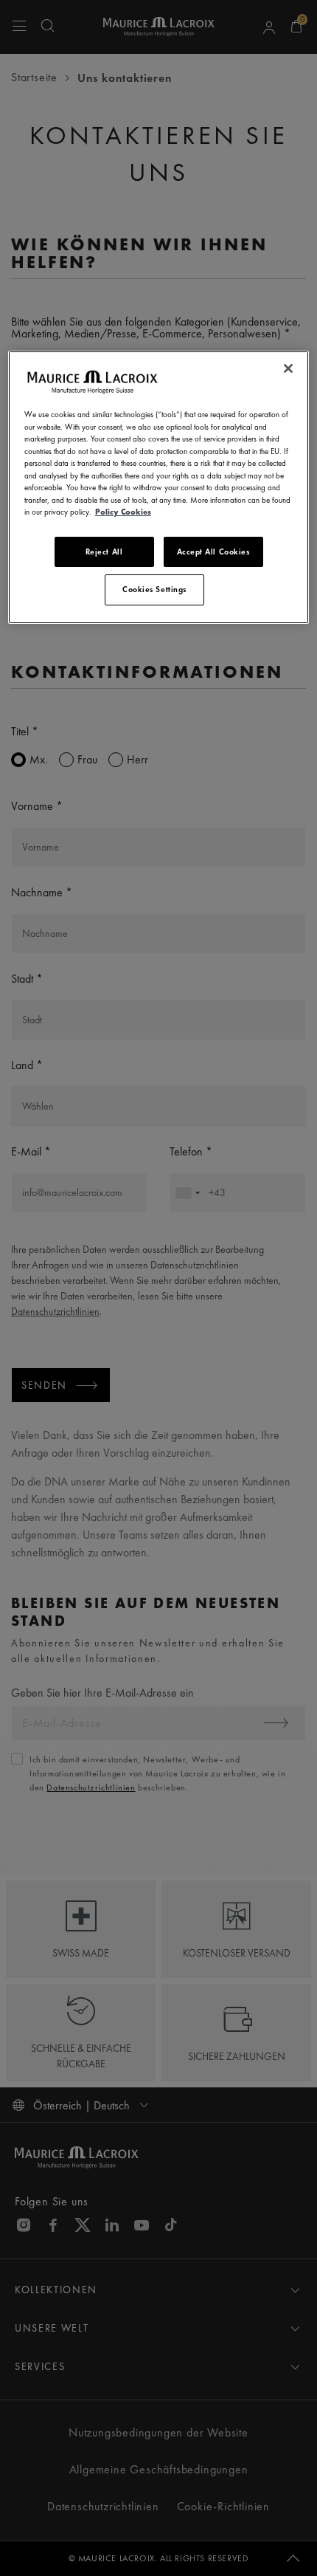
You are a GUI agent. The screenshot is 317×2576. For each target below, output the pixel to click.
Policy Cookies (123, 512)
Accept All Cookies (213, 552)
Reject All (104, 552)
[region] (159, 487)
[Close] (288, 368)
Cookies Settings (154, 589)
